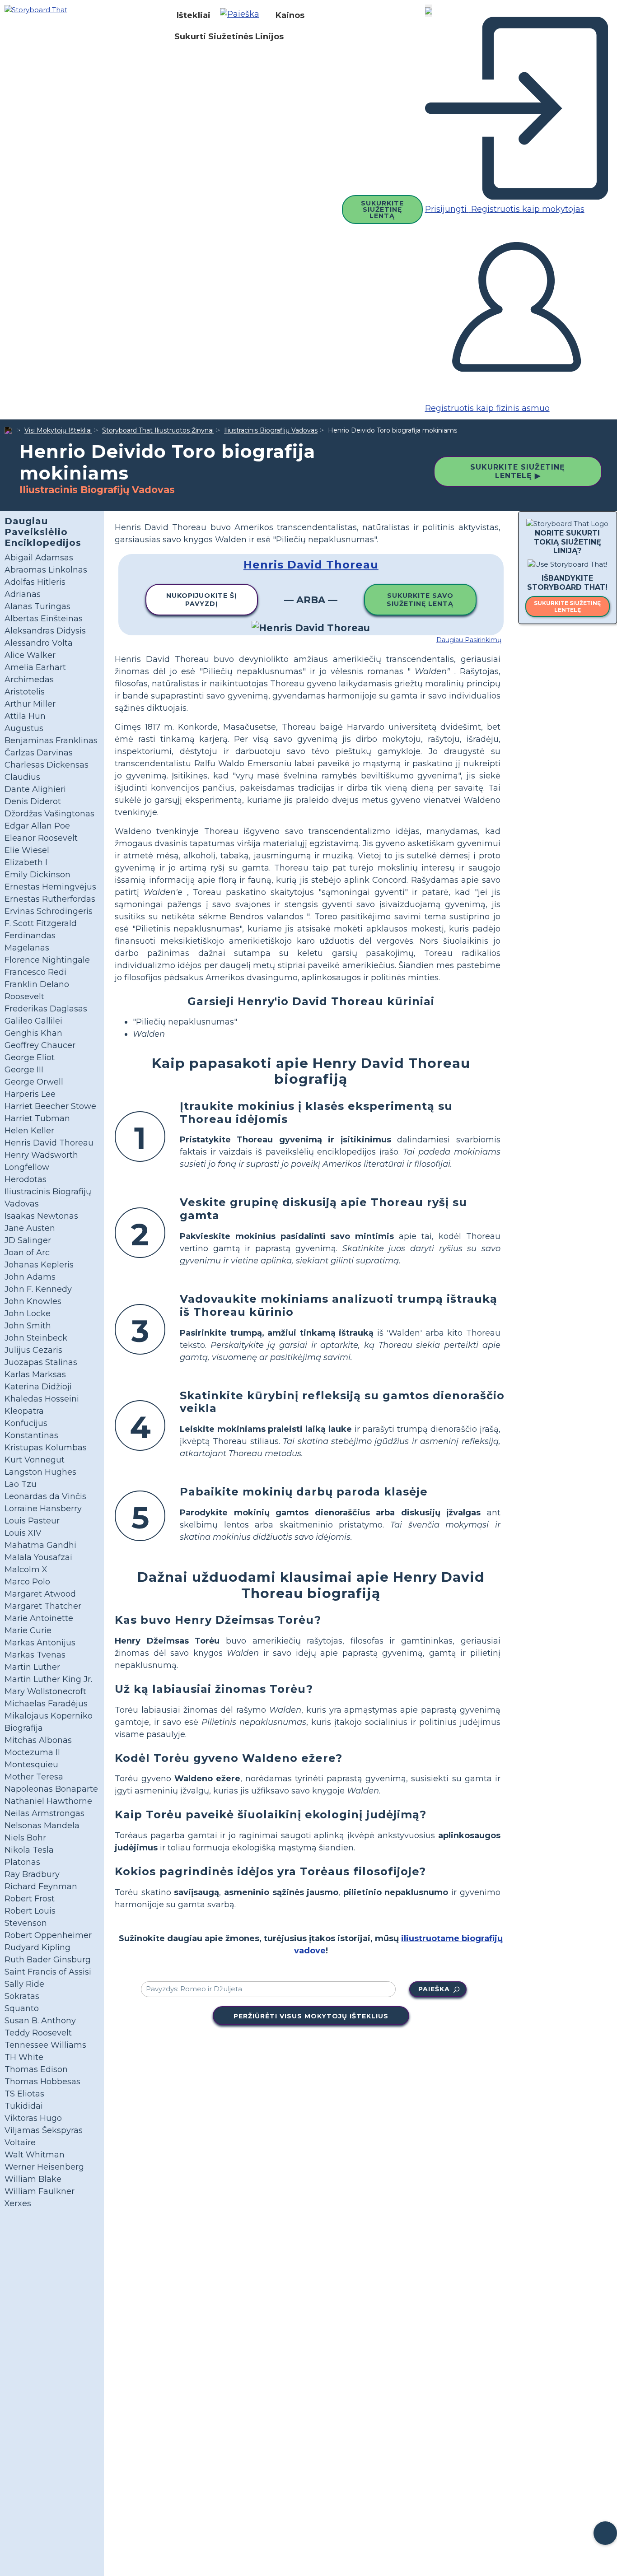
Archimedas (29, 680)
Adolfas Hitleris (35, 582)
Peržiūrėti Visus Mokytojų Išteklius (311, 2016)
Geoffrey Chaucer (40, 1045)
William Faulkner (40, 2191)
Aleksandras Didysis (45, 631)
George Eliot (30, 1057)
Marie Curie (28, 1630)
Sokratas (22, 1996)
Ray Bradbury (32, 1874)
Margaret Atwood (40, 1594)
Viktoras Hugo (33, 2118)
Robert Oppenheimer (48, 1935)
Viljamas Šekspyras (44, 2130)
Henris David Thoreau (49, 1143)
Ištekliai (194, 15)
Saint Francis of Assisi (48, 1972)
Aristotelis (25, 692)
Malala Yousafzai (38, 1557)
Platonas (22, 1862)
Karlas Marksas (35, 1374)
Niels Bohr (25, 1838)
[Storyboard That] (36, 9)
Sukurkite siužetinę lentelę (567, 606)
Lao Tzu (21, 1484)
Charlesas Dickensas (47, 765)
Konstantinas (31, 1435)
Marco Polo (27, 1582)
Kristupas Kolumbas (46, 1448)
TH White (24, 2057)
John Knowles (33, 1301)
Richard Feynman (41, 1887)
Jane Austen (30, 1228)
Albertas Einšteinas (44, 619)
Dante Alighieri (35, 789)
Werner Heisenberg (44, 2167)
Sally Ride (24, 1984)
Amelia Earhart (35, 667)
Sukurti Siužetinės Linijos (229, 37)
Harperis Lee (30, 1094)
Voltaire (20, 2143)
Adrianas (23, 594)
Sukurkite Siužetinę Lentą (382, 210)
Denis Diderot (33, 801)
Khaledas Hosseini (42, 1399)
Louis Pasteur (32, 1521)
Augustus (24, 728)
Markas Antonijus (40, 1643)
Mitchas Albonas (38, 1740)
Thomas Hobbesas (42, 2082)
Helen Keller (29, 1131)
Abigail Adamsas (39, 558)
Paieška (434, 1989)
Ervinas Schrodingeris (49, 911)
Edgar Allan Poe (37, 826)
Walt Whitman (35, 2155)
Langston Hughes (40, 1472)
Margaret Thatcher (43, 1606)
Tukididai (24, 2106)
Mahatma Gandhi (40, 1545)
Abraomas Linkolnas (46, 570)
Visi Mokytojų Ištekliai (58, 430)
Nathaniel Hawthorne (48, 1801)
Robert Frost (30, 1899)
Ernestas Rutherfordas (50, 899)
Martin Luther (32, 1667)
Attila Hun (25, 716)
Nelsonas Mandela (42, 1826)
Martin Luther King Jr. (48, 1679)
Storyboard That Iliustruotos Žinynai (158, 430)
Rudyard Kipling (37, 1947)
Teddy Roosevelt (38, 2033)
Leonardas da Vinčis (45, 1496)
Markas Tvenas (35, 1655)
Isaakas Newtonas (41, 1216)
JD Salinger (28, 1240)
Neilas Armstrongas (44, 1813)
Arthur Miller (30, 704)
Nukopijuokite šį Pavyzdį (202, 600)
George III (24, 1070)
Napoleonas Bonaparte (51, 1789)
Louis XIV (23, 1533)
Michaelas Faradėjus (46, 1704)
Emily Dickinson (37, 875)
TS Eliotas (24, 2094)
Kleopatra (24, 1411)
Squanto (22, 2008)
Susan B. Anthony (40, 2021)
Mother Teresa (34, 1777)
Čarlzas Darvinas (39, 753)
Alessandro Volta (39, 643)
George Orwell (34, 1082)
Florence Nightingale (47, 960)
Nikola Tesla (29, 1850)
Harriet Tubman (37, 1118)
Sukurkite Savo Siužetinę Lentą (420, 600)
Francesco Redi (35, 972)
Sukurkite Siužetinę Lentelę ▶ (518, 471)
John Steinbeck (36, 1338)
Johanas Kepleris (39, 1265)
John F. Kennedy (38, 1289)
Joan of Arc (27, 1253)
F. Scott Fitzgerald (41, 923)
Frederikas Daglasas (46, 1009)
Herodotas (26, 1179)
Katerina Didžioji (38, 1387)
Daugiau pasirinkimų (469, 640)
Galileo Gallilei (33, 1021)
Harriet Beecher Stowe (50, 1106)
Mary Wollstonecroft (45, 1691)
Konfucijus (26, 1423)
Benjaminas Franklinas (51, 741)
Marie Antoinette (39, 1618)
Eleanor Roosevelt (41, 838)
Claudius (22, 777)
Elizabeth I (26, 862)
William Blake (33, 2179)
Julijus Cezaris (33, 1350)
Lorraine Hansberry (43, 1509)
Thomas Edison (36, 2069)
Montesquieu (31, 1765)
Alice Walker (30, 655)
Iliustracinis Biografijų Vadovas (271, 430)
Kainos (290, 15)
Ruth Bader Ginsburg (48, 1960)
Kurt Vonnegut (35, 1460)
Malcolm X (26, 1570)
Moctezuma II (32, 1752)
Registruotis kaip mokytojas (527, 209)
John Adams (30, 1277)
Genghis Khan (33, 1033)
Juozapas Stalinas (41, 1362)
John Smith (28, 1326)
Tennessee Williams (45, 2045)
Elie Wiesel (27, 850)
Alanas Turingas (37, 606)
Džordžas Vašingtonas (49, 814)
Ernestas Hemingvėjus (50, 887)
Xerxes (18, 2203)
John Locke (28, 1314)
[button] (243, 15)
